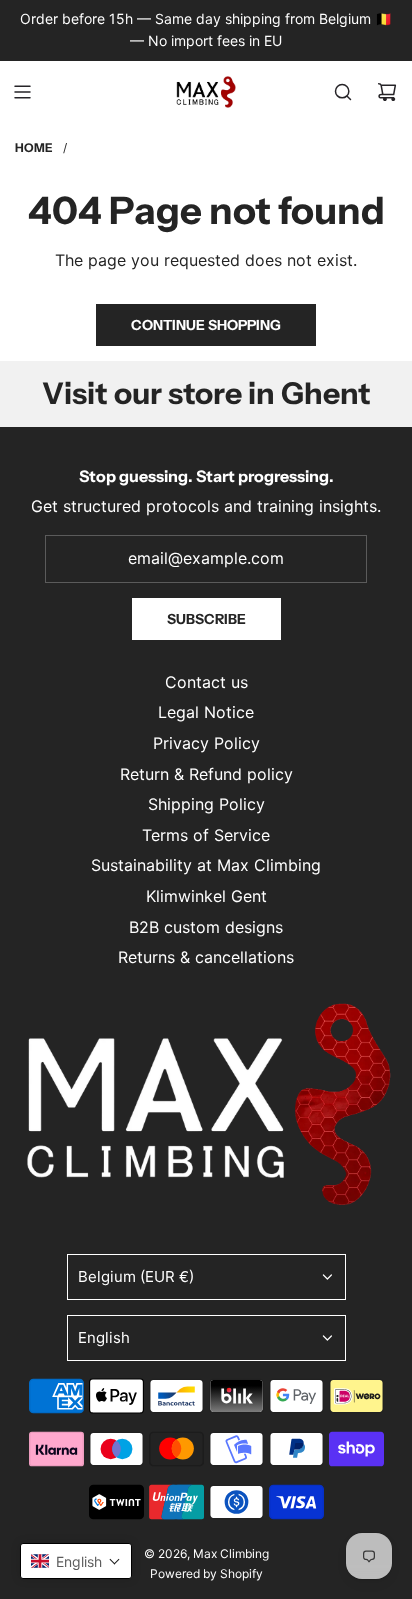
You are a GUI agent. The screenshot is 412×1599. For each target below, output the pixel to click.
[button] (76, 1561)
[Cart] (387, 92)
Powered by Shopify (206, 1573)
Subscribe (206, 619)
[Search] (343, 92)
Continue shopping (206, 325)
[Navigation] (22, 92)
